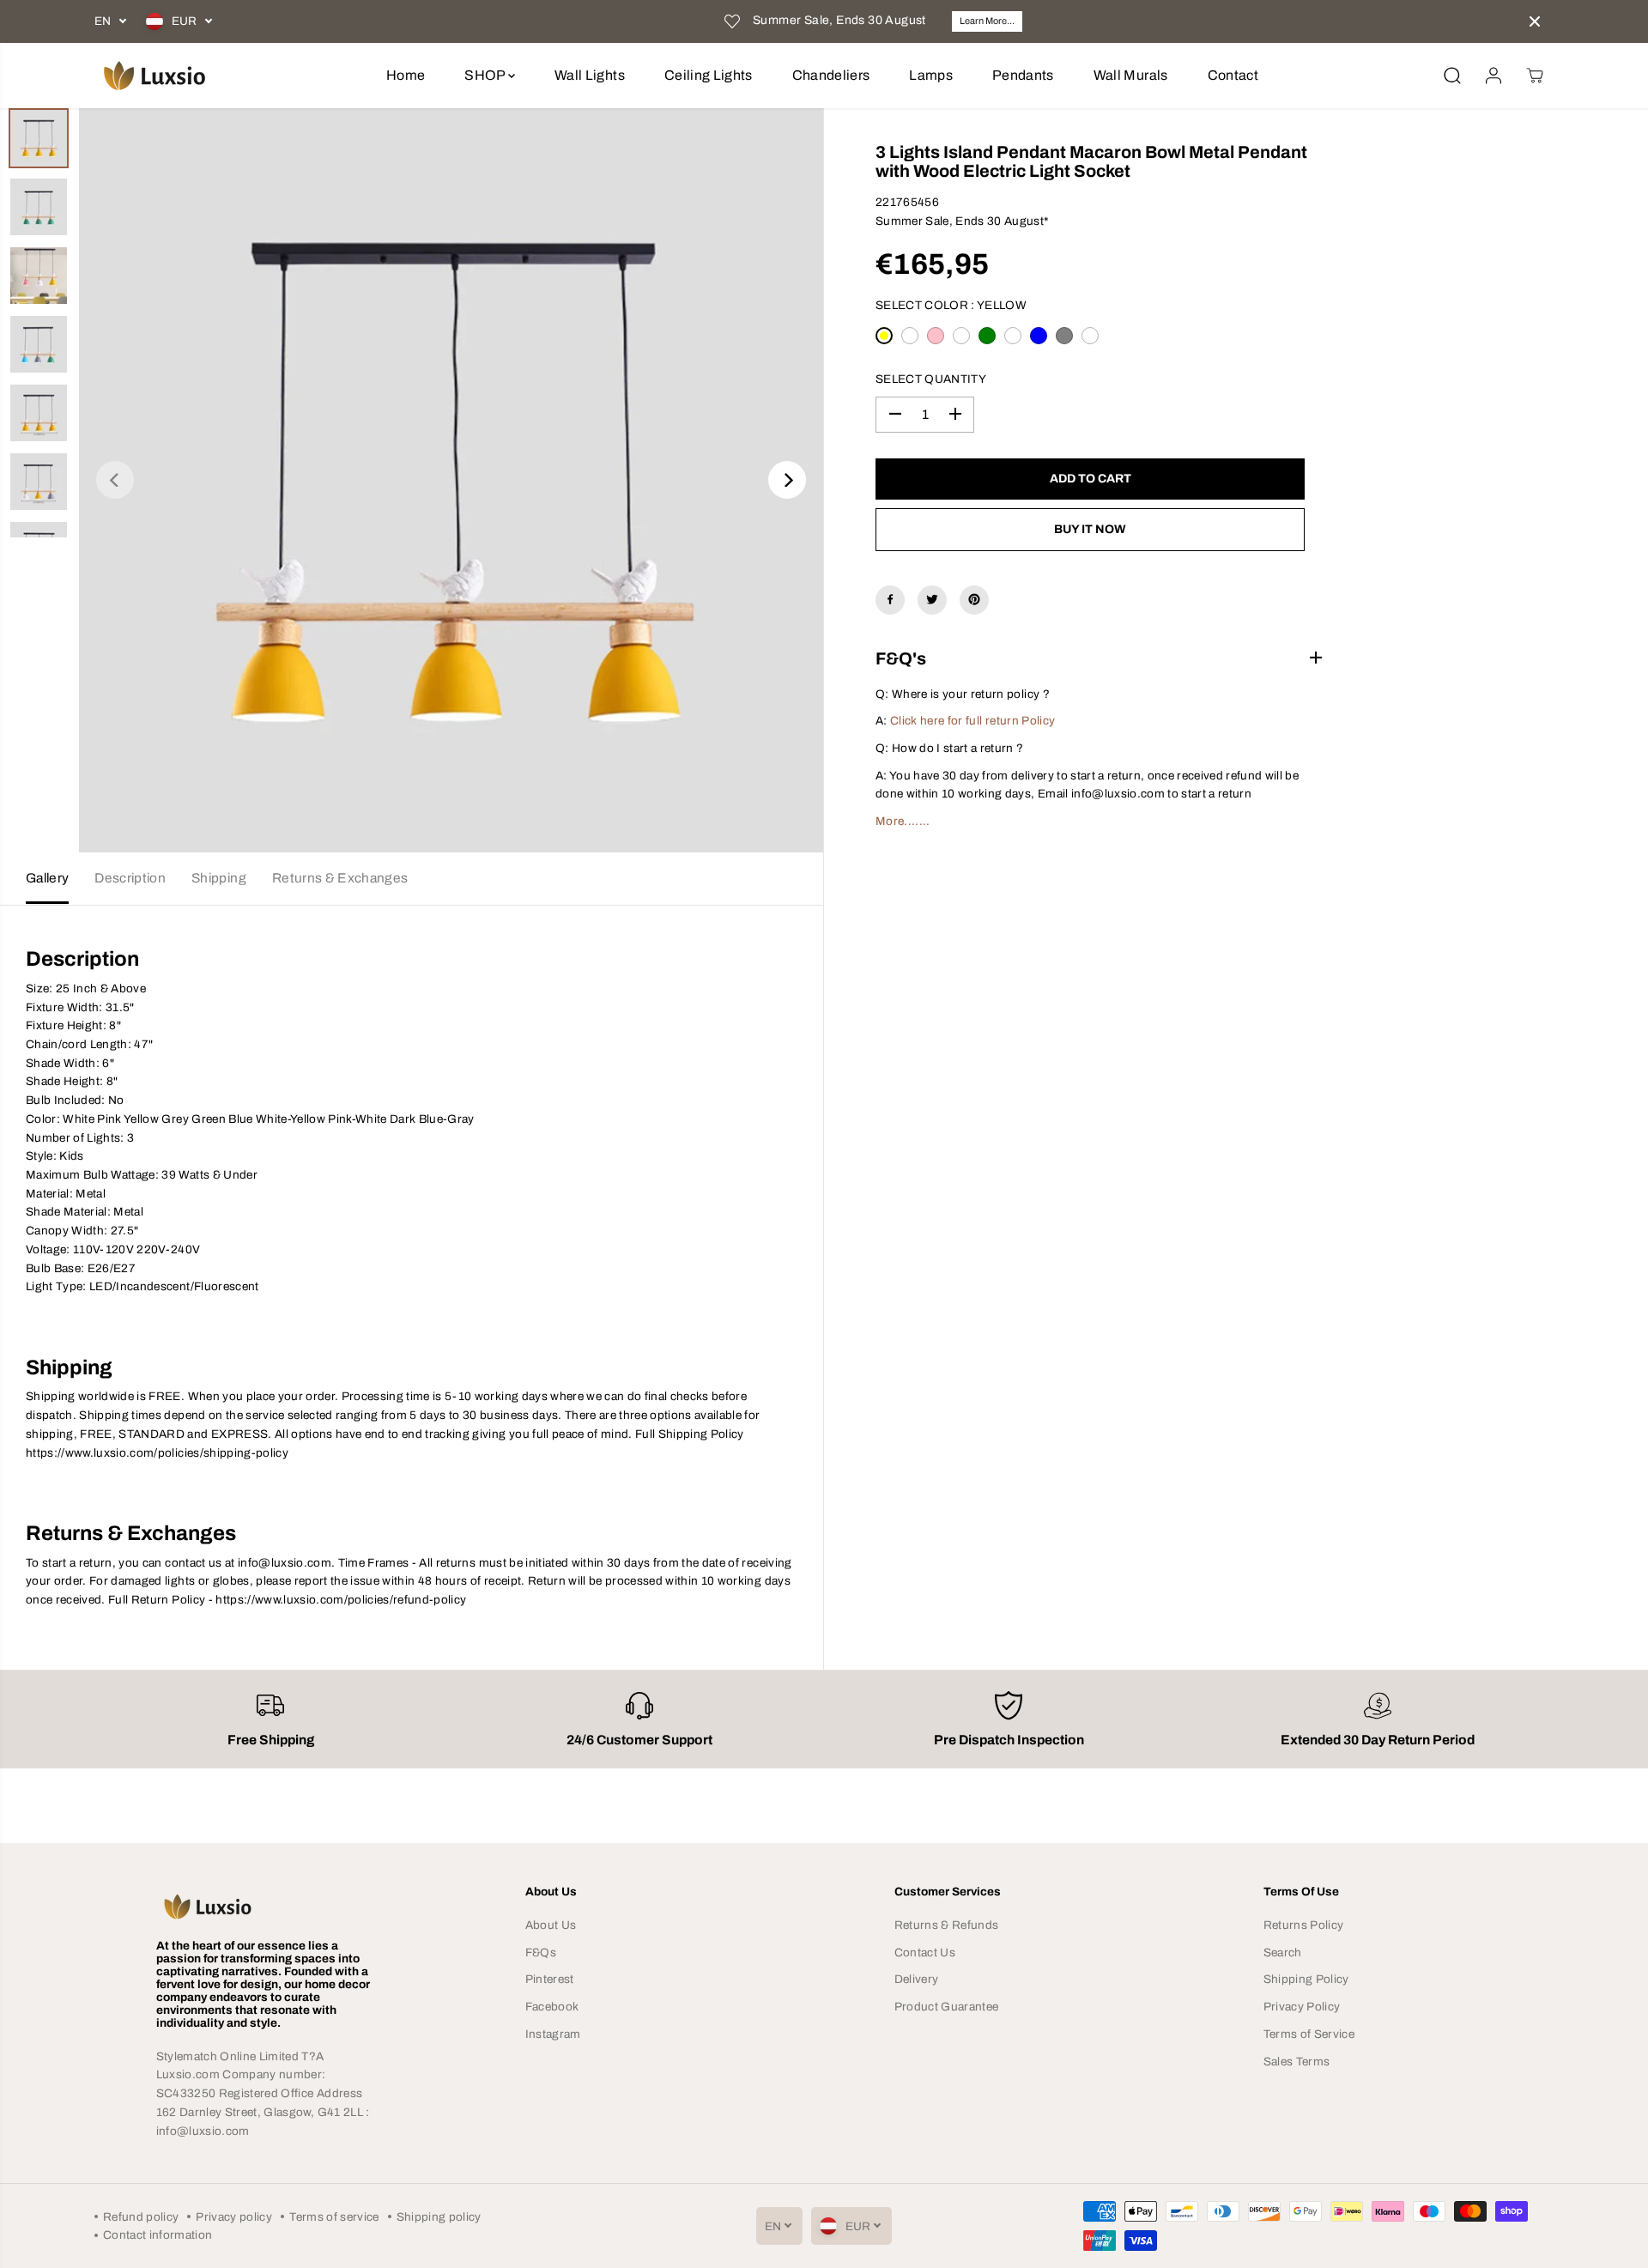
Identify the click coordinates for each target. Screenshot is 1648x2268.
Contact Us (925, 1953)
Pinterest (550, 1979)
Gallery (47, 878)
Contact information (158, 2235)
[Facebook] (890, 599)
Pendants (1023, 75)
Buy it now (1090, 528)
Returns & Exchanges (340, 878)
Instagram (553, 2034)
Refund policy (141, 2217)
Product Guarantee (947, 2007)
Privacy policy (234, 2217)
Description (130, 878)
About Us (551, 1925)
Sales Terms (1297, 2062)
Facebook (552, 2007)
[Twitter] (932, 599)
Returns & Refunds (947, 1925)
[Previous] (115, 480)
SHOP (486, 75)
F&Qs (541, 1953)
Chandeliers (831, 75)
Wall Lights (590, 75)
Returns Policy (1304, 1925)
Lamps (931, 75)
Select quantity (931, 379)
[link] (271, 1907)
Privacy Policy (1302, 2007)
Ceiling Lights (709, 75)
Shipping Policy (1306, 1979)
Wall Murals (1131, 75)
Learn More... (987, 21)
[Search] (1452, 76)
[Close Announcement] (1535, 21)
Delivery (917, 1979)
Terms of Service (1309, 2034)
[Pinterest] (974, 599)
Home (406, 75)
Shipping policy (439, 2217)
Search (1283, 1953)
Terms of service (334, 2217)
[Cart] (1535, 76)
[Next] (787, 480)
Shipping (219, 878)
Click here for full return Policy (972, 721)
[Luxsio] (154, 76)
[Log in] (1493, 76)
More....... (903, 821)
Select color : (951, 305)
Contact (1233, 75)
